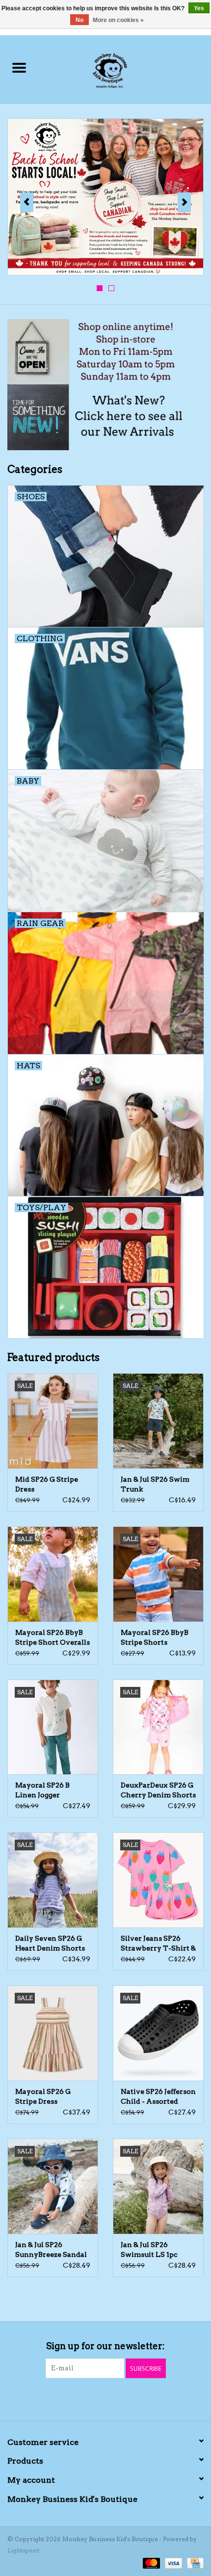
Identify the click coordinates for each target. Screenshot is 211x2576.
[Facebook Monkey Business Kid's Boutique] (97, 2398)
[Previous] (27, 202)
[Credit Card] (194, 2562)
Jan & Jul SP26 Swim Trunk (155, 1484)
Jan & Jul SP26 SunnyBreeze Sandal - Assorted (51, 2250)
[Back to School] (105, 197)
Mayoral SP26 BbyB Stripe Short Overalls (53, 1637)
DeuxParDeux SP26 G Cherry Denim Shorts (158, 1790)
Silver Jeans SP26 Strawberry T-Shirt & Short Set (158, 1944)
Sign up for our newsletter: (105, 2346)
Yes (199, 8)
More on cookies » (118, 20)
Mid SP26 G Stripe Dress (47, 1484)
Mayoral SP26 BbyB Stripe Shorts (155, 1637)
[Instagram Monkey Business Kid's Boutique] (114, 2398)
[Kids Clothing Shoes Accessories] (124, 68)
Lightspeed (23, 2550)
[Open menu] (19, 67)
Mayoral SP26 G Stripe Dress (43, 2096)
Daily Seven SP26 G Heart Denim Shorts (50, 1943)
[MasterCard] (150, 2562)
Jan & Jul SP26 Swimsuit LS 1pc (149, 2250)
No (79, 20)
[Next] (184, 202)
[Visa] (172, 2562)
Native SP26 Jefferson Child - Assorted (158, 2096)
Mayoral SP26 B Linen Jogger (42, 1790)
